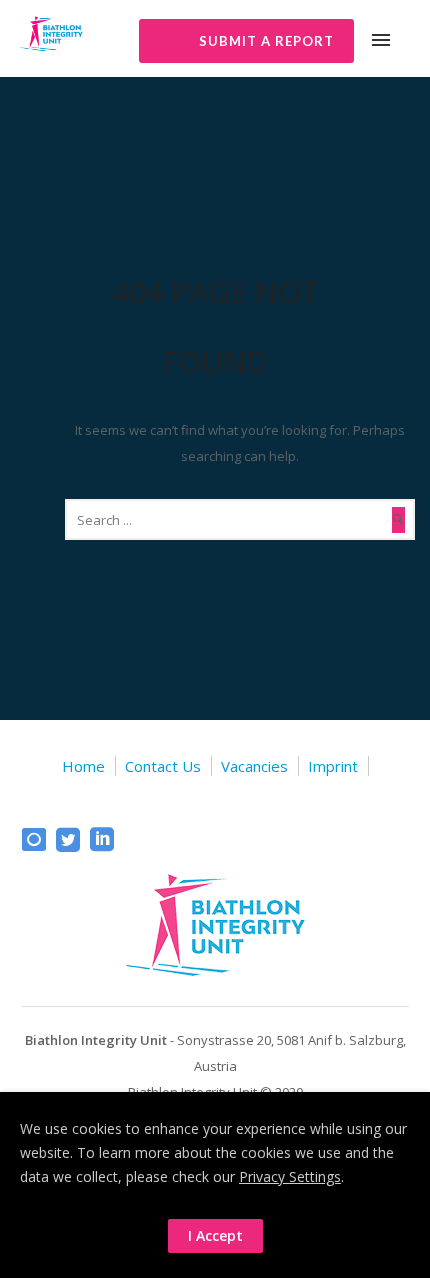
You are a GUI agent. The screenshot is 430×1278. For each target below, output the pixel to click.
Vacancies (254, 766)
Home (83, 766)
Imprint (333, 766)
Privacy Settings (290, 1176)
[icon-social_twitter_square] (73, 840)
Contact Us (163, 766)
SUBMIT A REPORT (266, 41)
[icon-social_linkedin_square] (102, 840)
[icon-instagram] (39, 840)
